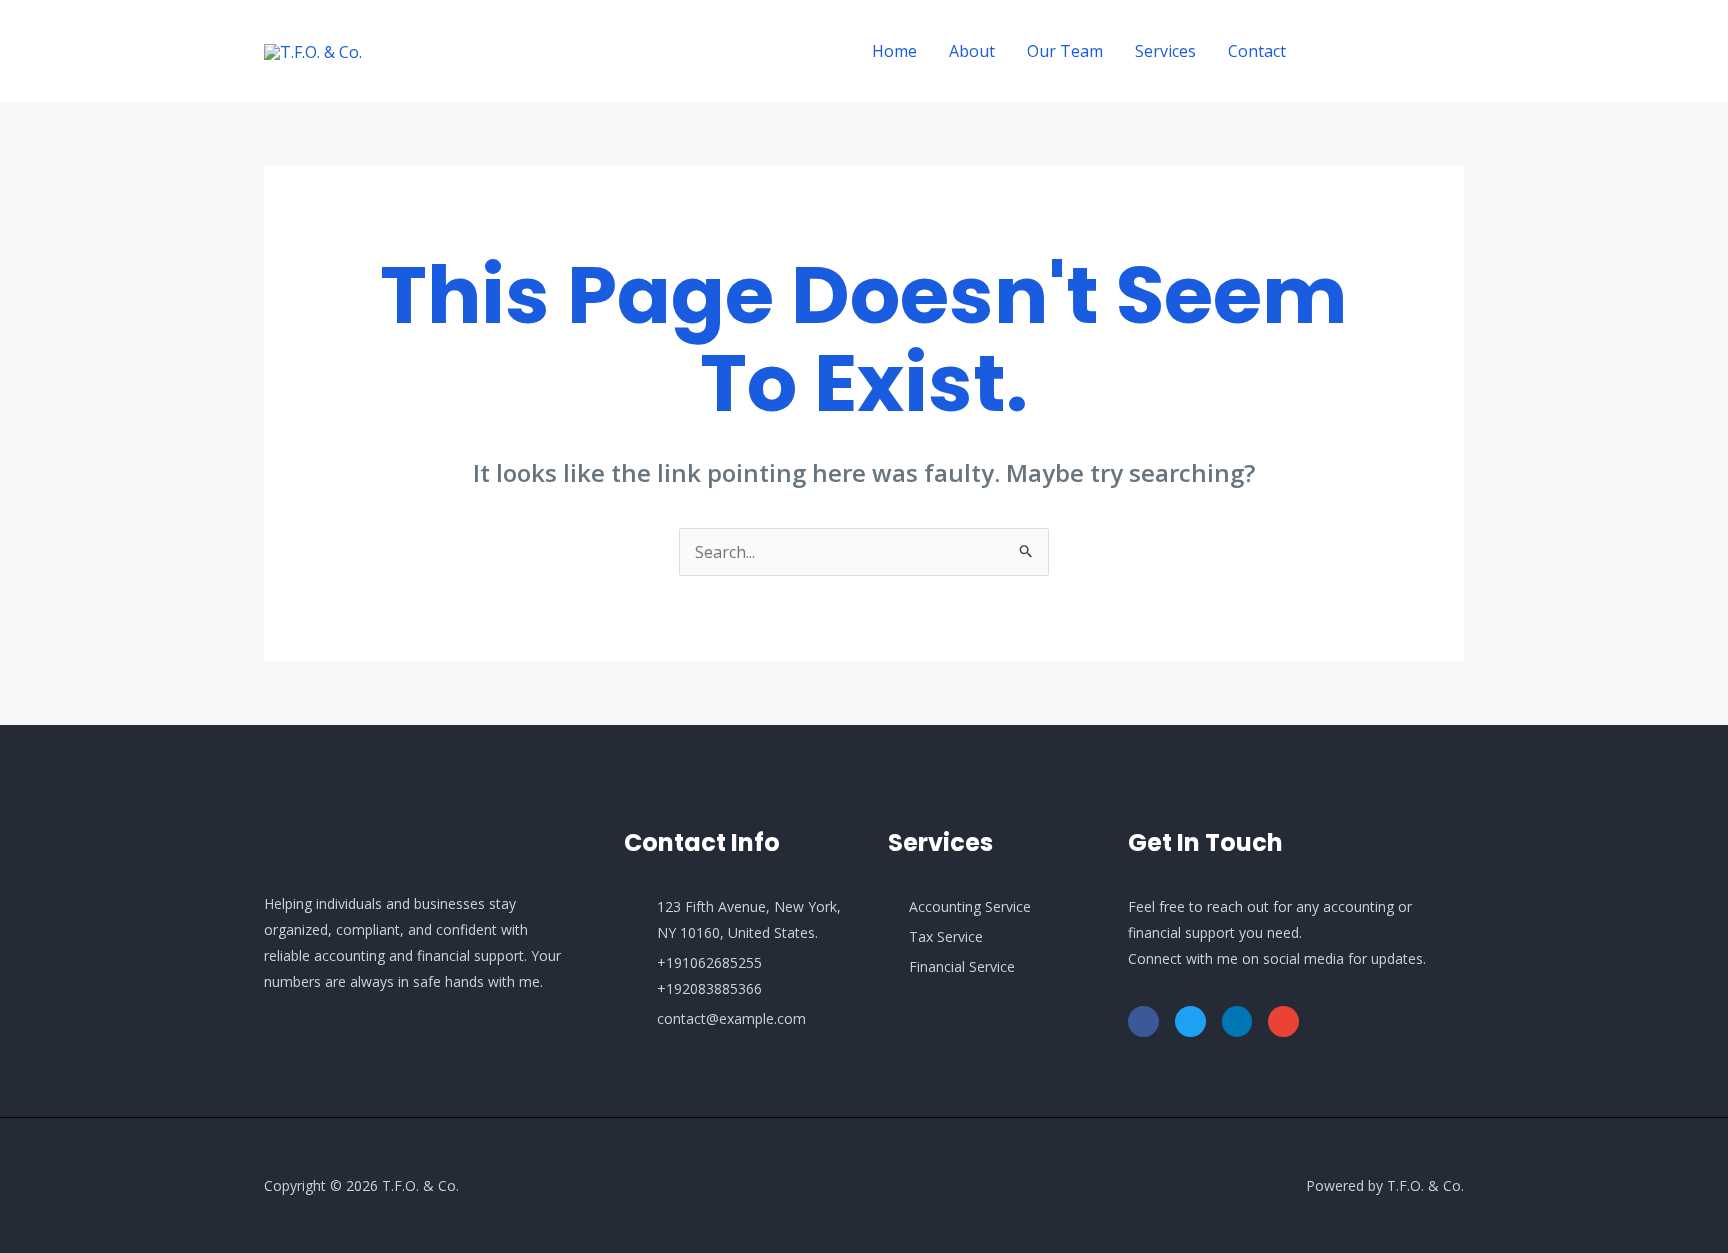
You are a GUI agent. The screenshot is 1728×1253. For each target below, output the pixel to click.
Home (894, 51)
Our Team (1065, 51)
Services (1165, 51)
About (972, 51)
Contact (1257, 51)
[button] (1393, 51)
